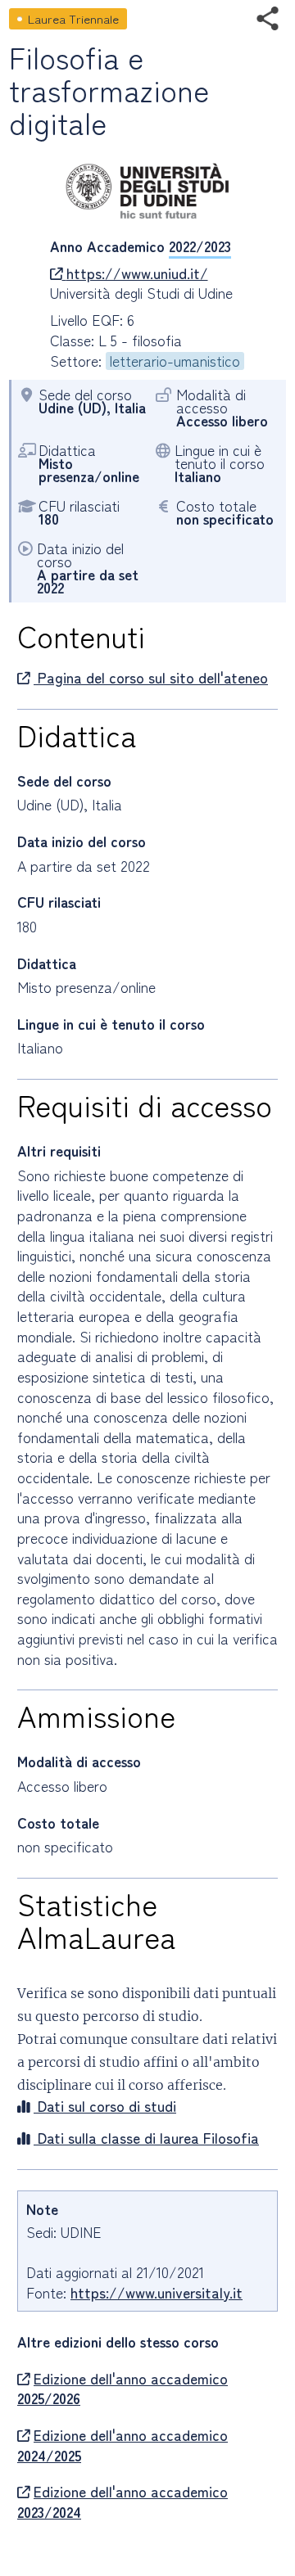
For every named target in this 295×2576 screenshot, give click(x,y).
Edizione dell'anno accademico (123, 2389)
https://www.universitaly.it (157, 2292)
